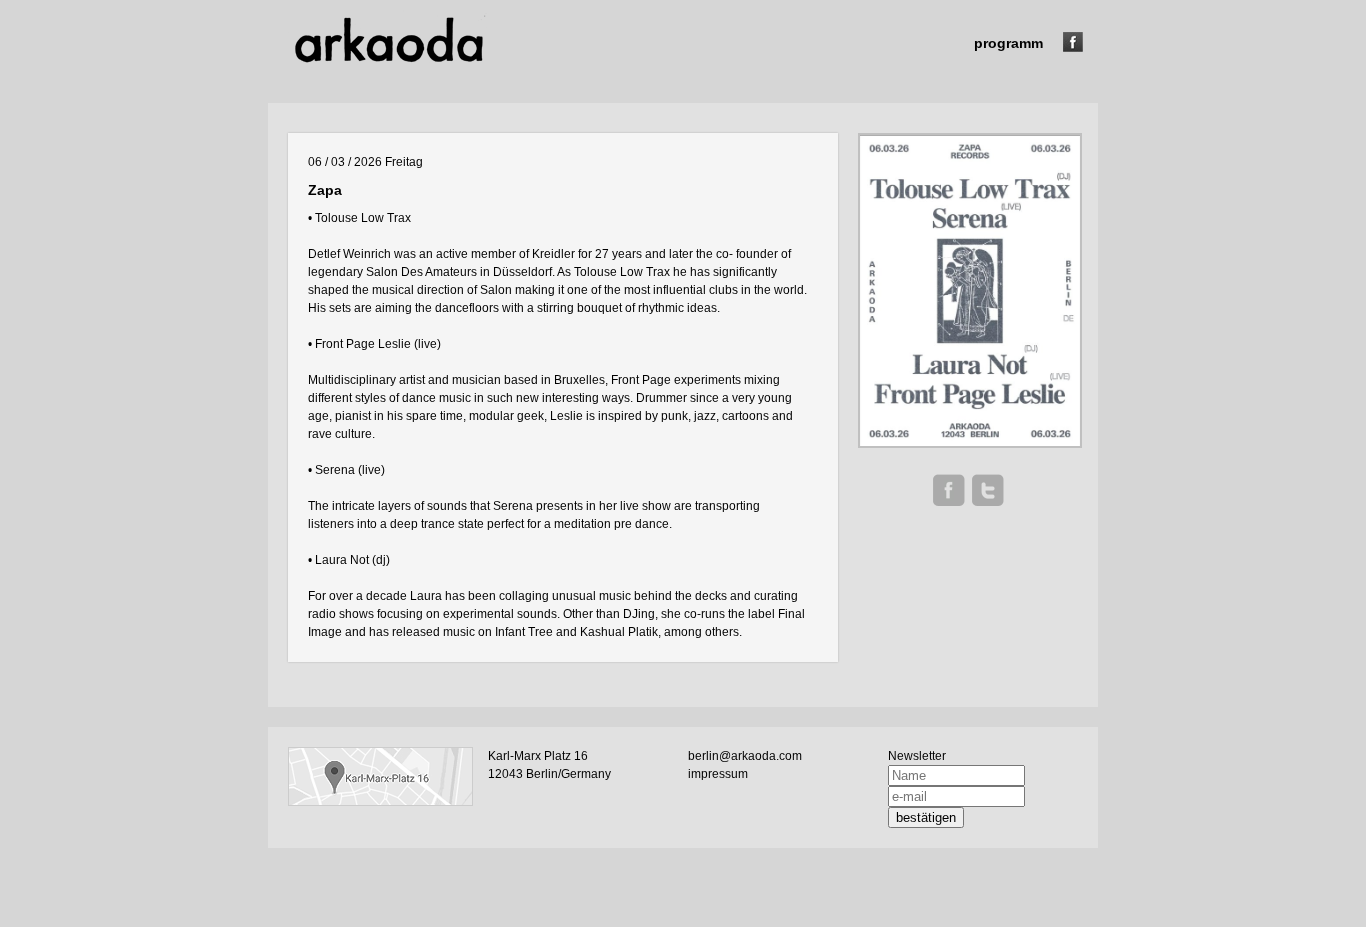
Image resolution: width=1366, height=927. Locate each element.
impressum (718, 774)
